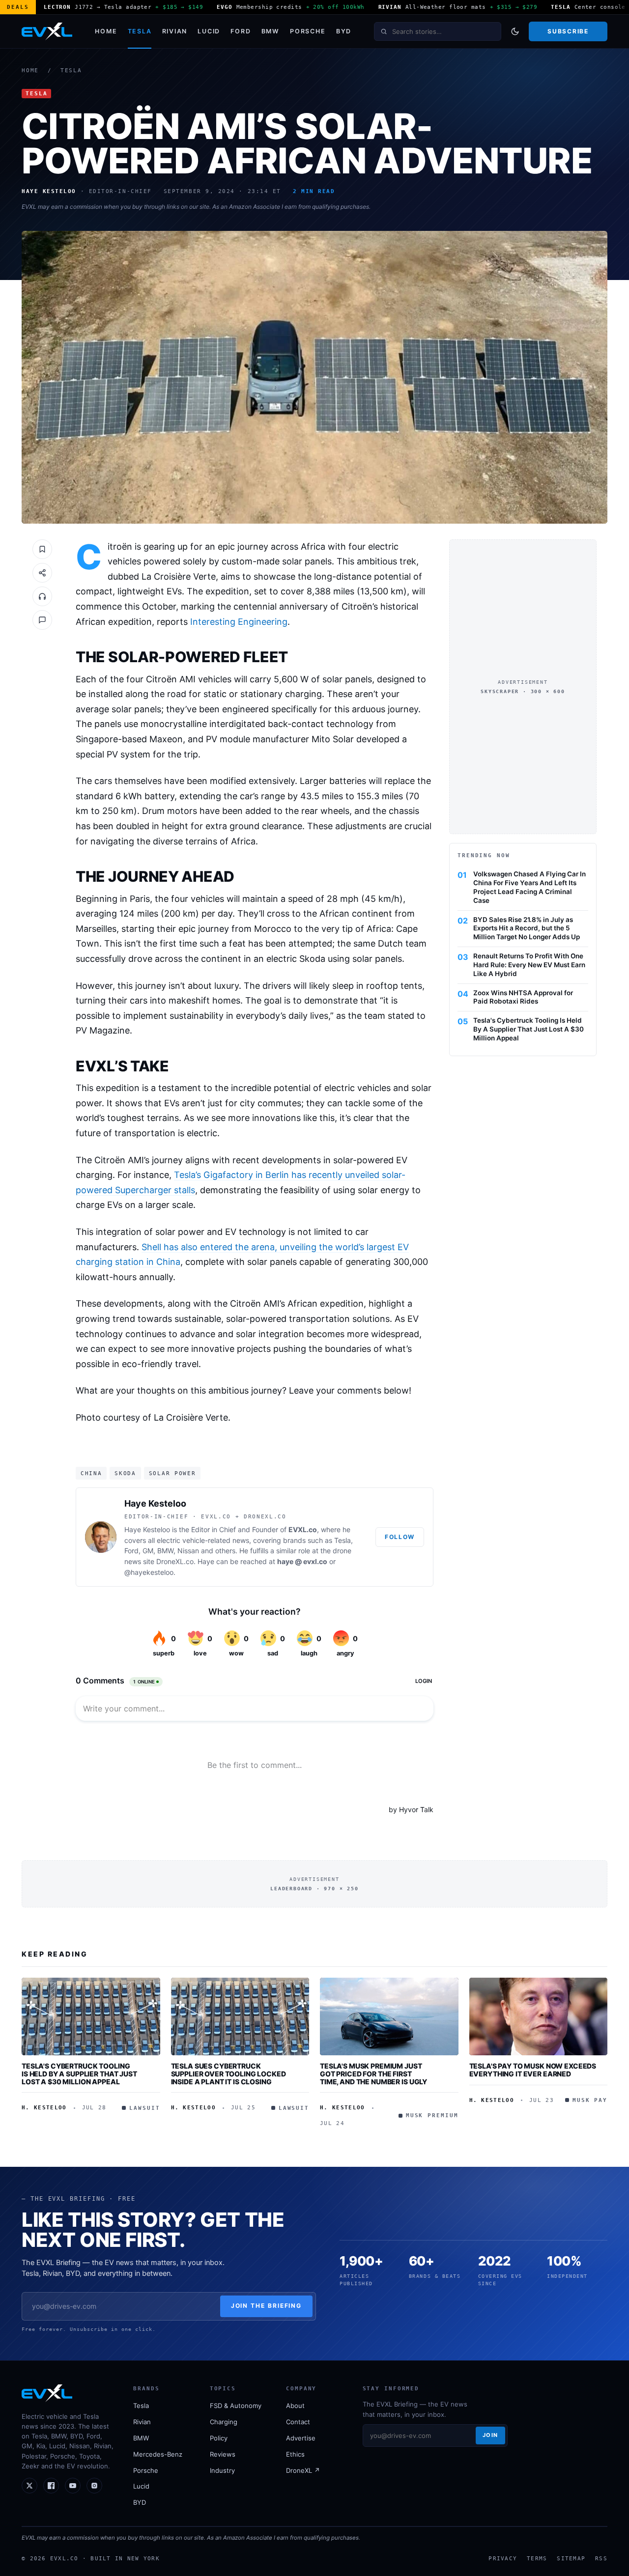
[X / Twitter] (29, 2486)
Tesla (140, 31)
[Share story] (42, 573)
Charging (224, 2422)
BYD (344, 31)
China (91, 1473)
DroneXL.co (175, 1561)
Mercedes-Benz (158, 2454)
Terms (537, 2558)
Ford (241, 31)
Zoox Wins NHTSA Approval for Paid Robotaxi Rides (523, 997)
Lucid (209, 31)
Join (490, 2435)
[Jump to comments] (42, 620)
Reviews (223, 2454)
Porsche (308, 31)
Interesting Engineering (239, 622)
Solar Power (172, 1473)
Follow (400, 1537)
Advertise (301, 2438)
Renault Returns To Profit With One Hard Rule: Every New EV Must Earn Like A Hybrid (529, 965)
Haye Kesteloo (155, 1503)
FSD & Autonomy (236, 2406)
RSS (601, 2558)
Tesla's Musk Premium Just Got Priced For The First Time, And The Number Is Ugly (373, 2073)
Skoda (125, 1473)
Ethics (295, 2454)
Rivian (175, 31)
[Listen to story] (42, 596)
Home (106, 31)
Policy (219, 2438)
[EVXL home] (47, 31)
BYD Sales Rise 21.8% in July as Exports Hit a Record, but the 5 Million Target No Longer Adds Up (527, 928)
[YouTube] (73, 2486)
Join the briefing (267, 2306)
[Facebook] (51, 2486)
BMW (271, 31)
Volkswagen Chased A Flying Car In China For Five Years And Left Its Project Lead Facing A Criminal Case (529, 887)
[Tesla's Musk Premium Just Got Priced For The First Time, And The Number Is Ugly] (389, 2016)
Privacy (503, 2558)
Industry (222, 2470)
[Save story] (42, 549)
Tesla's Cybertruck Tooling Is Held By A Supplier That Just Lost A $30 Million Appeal (529, 1029)
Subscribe (568, 31)
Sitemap (571, 2558)
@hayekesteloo (149, 1572)
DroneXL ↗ (303, 2470)
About (295, 2406)
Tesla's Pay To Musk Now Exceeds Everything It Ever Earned (533, 2070)
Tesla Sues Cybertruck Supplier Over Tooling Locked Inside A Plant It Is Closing (229, 2073)
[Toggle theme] (515, 31)
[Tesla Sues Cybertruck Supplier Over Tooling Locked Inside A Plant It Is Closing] (240, 2016)
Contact (298, 2422)
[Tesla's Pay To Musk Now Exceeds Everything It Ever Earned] (539, 2016)
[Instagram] (94, 2486)
